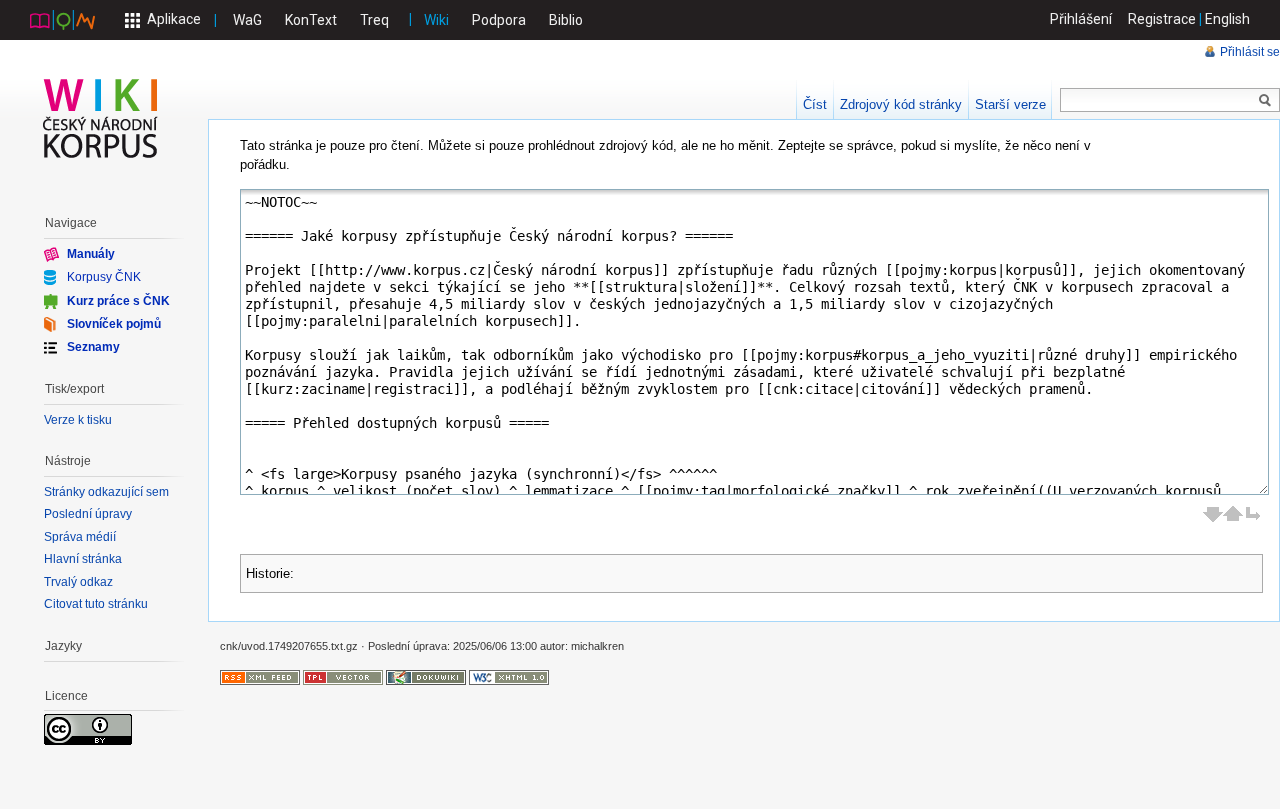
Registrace (1162, 19)
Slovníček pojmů (114, 324)
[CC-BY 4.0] (88, 729)
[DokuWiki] (426, 677)
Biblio (566, 20)
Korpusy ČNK (104, 277)
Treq (374, 20)
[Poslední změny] (260, 677)
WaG (247, 20)
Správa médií (80, 537)
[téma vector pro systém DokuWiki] (343, 677)
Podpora (499, 20)
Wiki (436, 20)
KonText (311, 20)
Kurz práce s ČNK (118, 300)
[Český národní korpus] (62, 19)
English (1227, 19)
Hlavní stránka (83, 559)
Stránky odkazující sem (106, 492)
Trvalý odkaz (78, 582)
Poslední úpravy (88, 514)
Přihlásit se (1250, 52)
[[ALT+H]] (101, 118)
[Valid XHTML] (509, 677)
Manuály (91, 254)
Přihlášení (1081, 19)
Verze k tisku (78, 420)
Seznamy (93, 347)
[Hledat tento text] (1265, 101)
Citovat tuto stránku (96, 604)
